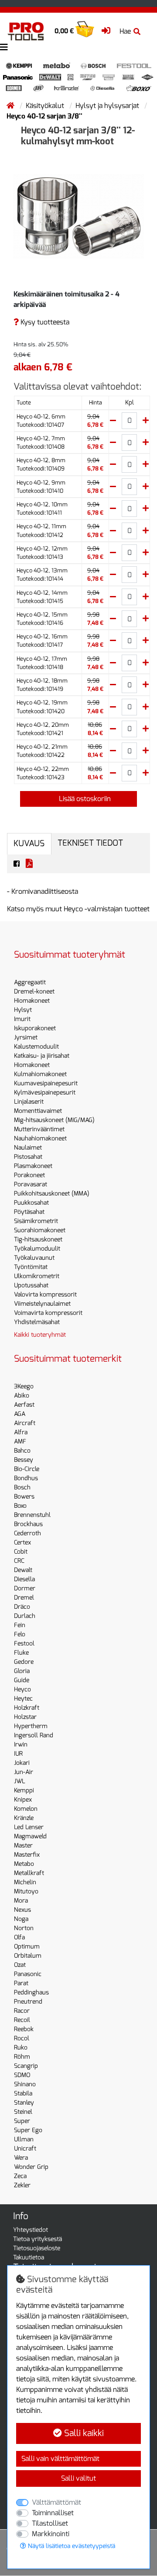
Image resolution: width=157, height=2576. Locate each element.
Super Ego (28, 2130)
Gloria (22, 1671)
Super (22, 2121)
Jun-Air (24, 1772)
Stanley (24, 2103)
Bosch (22, 1487)
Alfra (21, 1432)
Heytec (23, 1699)
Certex (22, 1542)
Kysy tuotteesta (44, 322)
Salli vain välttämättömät (60, 2459)
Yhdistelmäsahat (37, 1322)
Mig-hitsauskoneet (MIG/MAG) (54, 1120)
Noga (21, 1919)
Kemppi (24, 1790)
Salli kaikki (83, 2433)
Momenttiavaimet (38, 1111)
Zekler (22, 2185)
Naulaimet (28, 1148)
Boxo (20, 1506)
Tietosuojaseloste (37, 2248)
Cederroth (27, 1533)
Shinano (25, 2084)
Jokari (22, 1763)
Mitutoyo (26, 1891)
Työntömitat (31, 1267)
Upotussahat (31, 1285)
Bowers (24, 1497)
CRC (19, 1561)
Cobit (21, 1552)
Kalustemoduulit (36, 1047)
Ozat (20, 1965)
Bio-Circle (27, 1469)
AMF (20, 1441)
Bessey (24, 1460)
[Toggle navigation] (4, 47)
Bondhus (26, 1478)
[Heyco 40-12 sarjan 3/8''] (78, 216)
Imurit (22, 1019)
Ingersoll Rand (34, 1735)
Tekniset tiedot (90, 843)
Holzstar (25, 1717)
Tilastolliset (50, 2523)
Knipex (23, 1800)
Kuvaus (29, 843)
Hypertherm (31, 1726)
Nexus (22, 1910)
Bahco (22, 1451)
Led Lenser (29, 1827)
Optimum (27, 1947)
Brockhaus (28, 1524)
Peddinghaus (31, 1992)
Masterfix (27, 1855)
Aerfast (24, 1405)
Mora (21, 1901)
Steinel (23, 2112)
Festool (24, 1644)
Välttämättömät (56, 2502)
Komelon (26, 1809)
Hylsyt (23, 1010)
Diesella (24, 1579)
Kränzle (24, 1818)
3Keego (24, 1386)
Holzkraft (27, 1708)
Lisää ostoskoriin (84, 799)
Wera (21, 2158)
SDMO (22, 2075)
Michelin (25, 1882)
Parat (21, 1983)
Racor (22, 2011)
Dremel (24, 1598)
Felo (20, 1634)
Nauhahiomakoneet (40, 1138)
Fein (20, 1625)
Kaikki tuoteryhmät (40, 1335)
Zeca (20, 2176)
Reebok (24, 2029)
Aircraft (25, 1423)
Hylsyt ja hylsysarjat (108, 106)
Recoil (22, 2020)
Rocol (22, 2038)
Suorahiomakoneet (40, 1230)
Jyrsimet (26, 1037)
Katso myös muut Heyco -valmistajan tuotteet (78, 909)
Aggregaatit (30, 982)
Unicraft (25, 2149)
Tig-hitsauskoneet (38, 1239)
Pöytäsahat (29, 1212)
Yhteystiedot (31, 2230)
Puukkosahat (31, 1203)
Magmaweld (30, 1836)
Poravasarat (31, 1184)
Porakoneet (29, 1175)
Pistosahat (28, 1157)
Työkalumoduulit (37, 1249)
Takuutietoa (29, 2257)
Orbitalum (28, 1956)
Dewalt (23, 1570)
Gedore (24, 1662)
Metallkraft (29, 1873)
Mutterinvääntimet (39, 1129)
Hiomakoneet (32, 1001)
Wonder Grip (31, 2167)
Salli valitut (78, 2478)
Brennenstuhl (32, 1515)
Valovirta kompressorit (45, 1295)
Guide (22, 1680)
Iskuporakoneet (35, 1028)
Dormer (25, 1588)
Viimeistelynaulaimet (42, 1304)
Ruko (21, 2048)
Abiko (22, 1396)
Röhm (22, 2057)
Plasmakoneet (33, 1166)
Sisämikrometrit (36, 1221)
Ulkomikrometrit (37, 1276)
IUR (18, 1754)
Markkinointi (51, 2534)
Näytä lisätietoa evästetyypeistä (71, 2546)
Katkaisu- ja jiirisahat (42, 1056)
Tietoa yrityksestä (38, 2239)
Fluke (21, 1653)
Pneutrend (28, 2002)
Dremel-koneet (34, 992)
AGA (20, 1414)
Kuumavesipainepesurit (46, 1083)
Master (23, 1846)
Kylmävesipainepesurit (45, 1093)
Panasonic (28, 1974)
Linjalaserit (29, 1102)
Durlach (25, 1616)
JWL (20, 1781)
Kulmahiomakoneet (40, 1074)
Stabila (23, 2093)
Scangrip (26, 2066)
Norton (24, 1928)
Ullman (24, 2139)
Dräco (22, 1607)
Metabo (24, 1864)
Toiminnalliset (53, 2513)
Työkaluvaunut (34, 1258)
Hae (125, 31)
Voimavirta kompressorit (48, 1313)
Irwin (21, 1745)
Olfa (19, 1937)
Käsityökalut (46, 106)
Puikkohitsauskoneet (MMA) (52, 1194)
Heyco (22, 1689)
